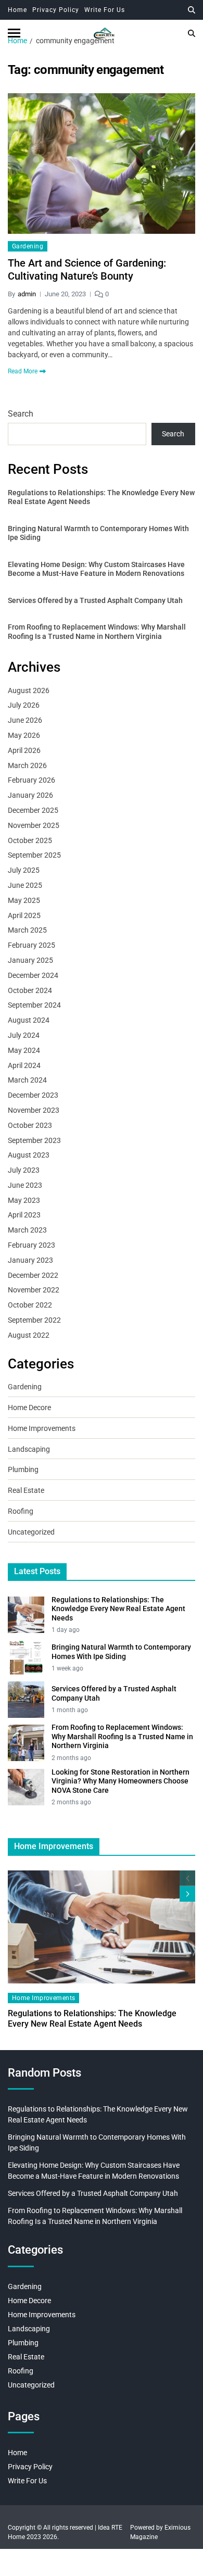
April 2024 (24, 1065)
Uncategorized (31, 1532)
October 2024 (30, 990)
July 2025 (24, 870)
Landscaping (29, 1449)
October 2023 (30, 1125)
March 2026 (27, 765)
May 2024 (24, 1050)
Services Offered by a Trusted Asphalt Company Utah (95, 600)
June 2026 (25, 720)
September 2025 (34, 855)
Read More (23, 371)
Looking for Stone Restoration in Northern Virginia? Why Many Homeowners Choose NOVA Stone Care (120, 1781)
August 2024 (29, 1020)
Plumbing (23, 1469)
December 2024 (33, 975)
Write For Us (105, 10)
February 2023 (31, 1245)
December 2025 (33, 810)
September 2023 (34, 1140)
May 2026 (24, 735)
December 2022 (33, 1275)
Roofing (21, 1511)
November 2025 (34, 825)
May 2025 (24, 900)
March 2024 (27, 1080)
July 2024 (24, 1035)
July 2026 (24, 705)
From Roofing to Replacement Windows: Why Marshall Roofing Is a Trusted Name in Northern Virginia (97, 632)
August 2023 (29, 1155)
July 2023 (24, 1170)
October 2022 (30, 1305)
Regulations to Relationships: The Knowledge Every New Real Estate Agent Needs (101, 497)
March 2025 (27, 930)
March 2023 (27, 1230)
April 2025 (24, 915)
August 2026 (29, 690)
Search (21, 414)
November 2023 (34, 1110)
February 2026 (31, 780)
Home (17, 10)
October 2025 (30, 840)
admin (27, 294)
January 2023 (30, 1260)
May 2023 (24, 1200)
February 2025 (31, 945)
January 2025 (30, 960)
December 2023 (33, 1095)
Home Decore (29, 1408)
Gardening (28, 246)
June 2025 (25, 885)
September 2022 (34, 1320)
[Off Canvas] (14, 33)
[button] (187, 1894)
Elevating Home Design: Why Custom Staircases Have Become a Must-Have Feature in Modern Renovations (96, 569)
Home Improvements (42, 1428)
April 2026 (24, 750)
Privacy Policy (56, 10)
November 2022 (34, 1290)
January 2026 (30, 795)
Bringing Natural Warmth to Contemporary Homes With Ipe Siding (98, 533)
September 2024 (34, 1005)
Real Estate (26, 1490)
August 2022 (29, 1335)
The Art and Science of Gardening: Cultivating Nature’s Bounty (87, 269)
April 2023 (24, 1215)
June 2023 (25, 1185)
